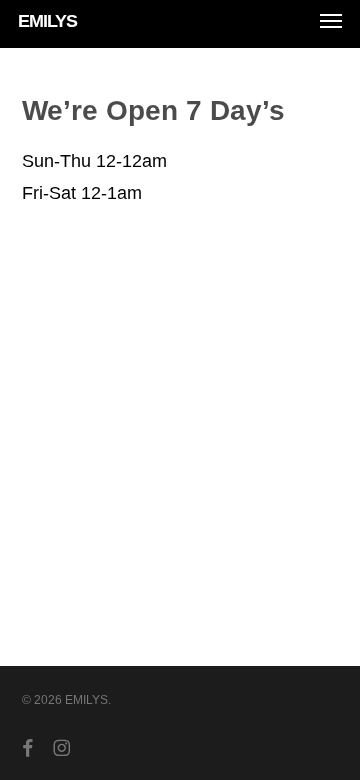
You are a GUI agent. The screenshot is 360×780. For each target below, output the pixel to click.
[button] (331, 21)
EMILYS (47, 21)
